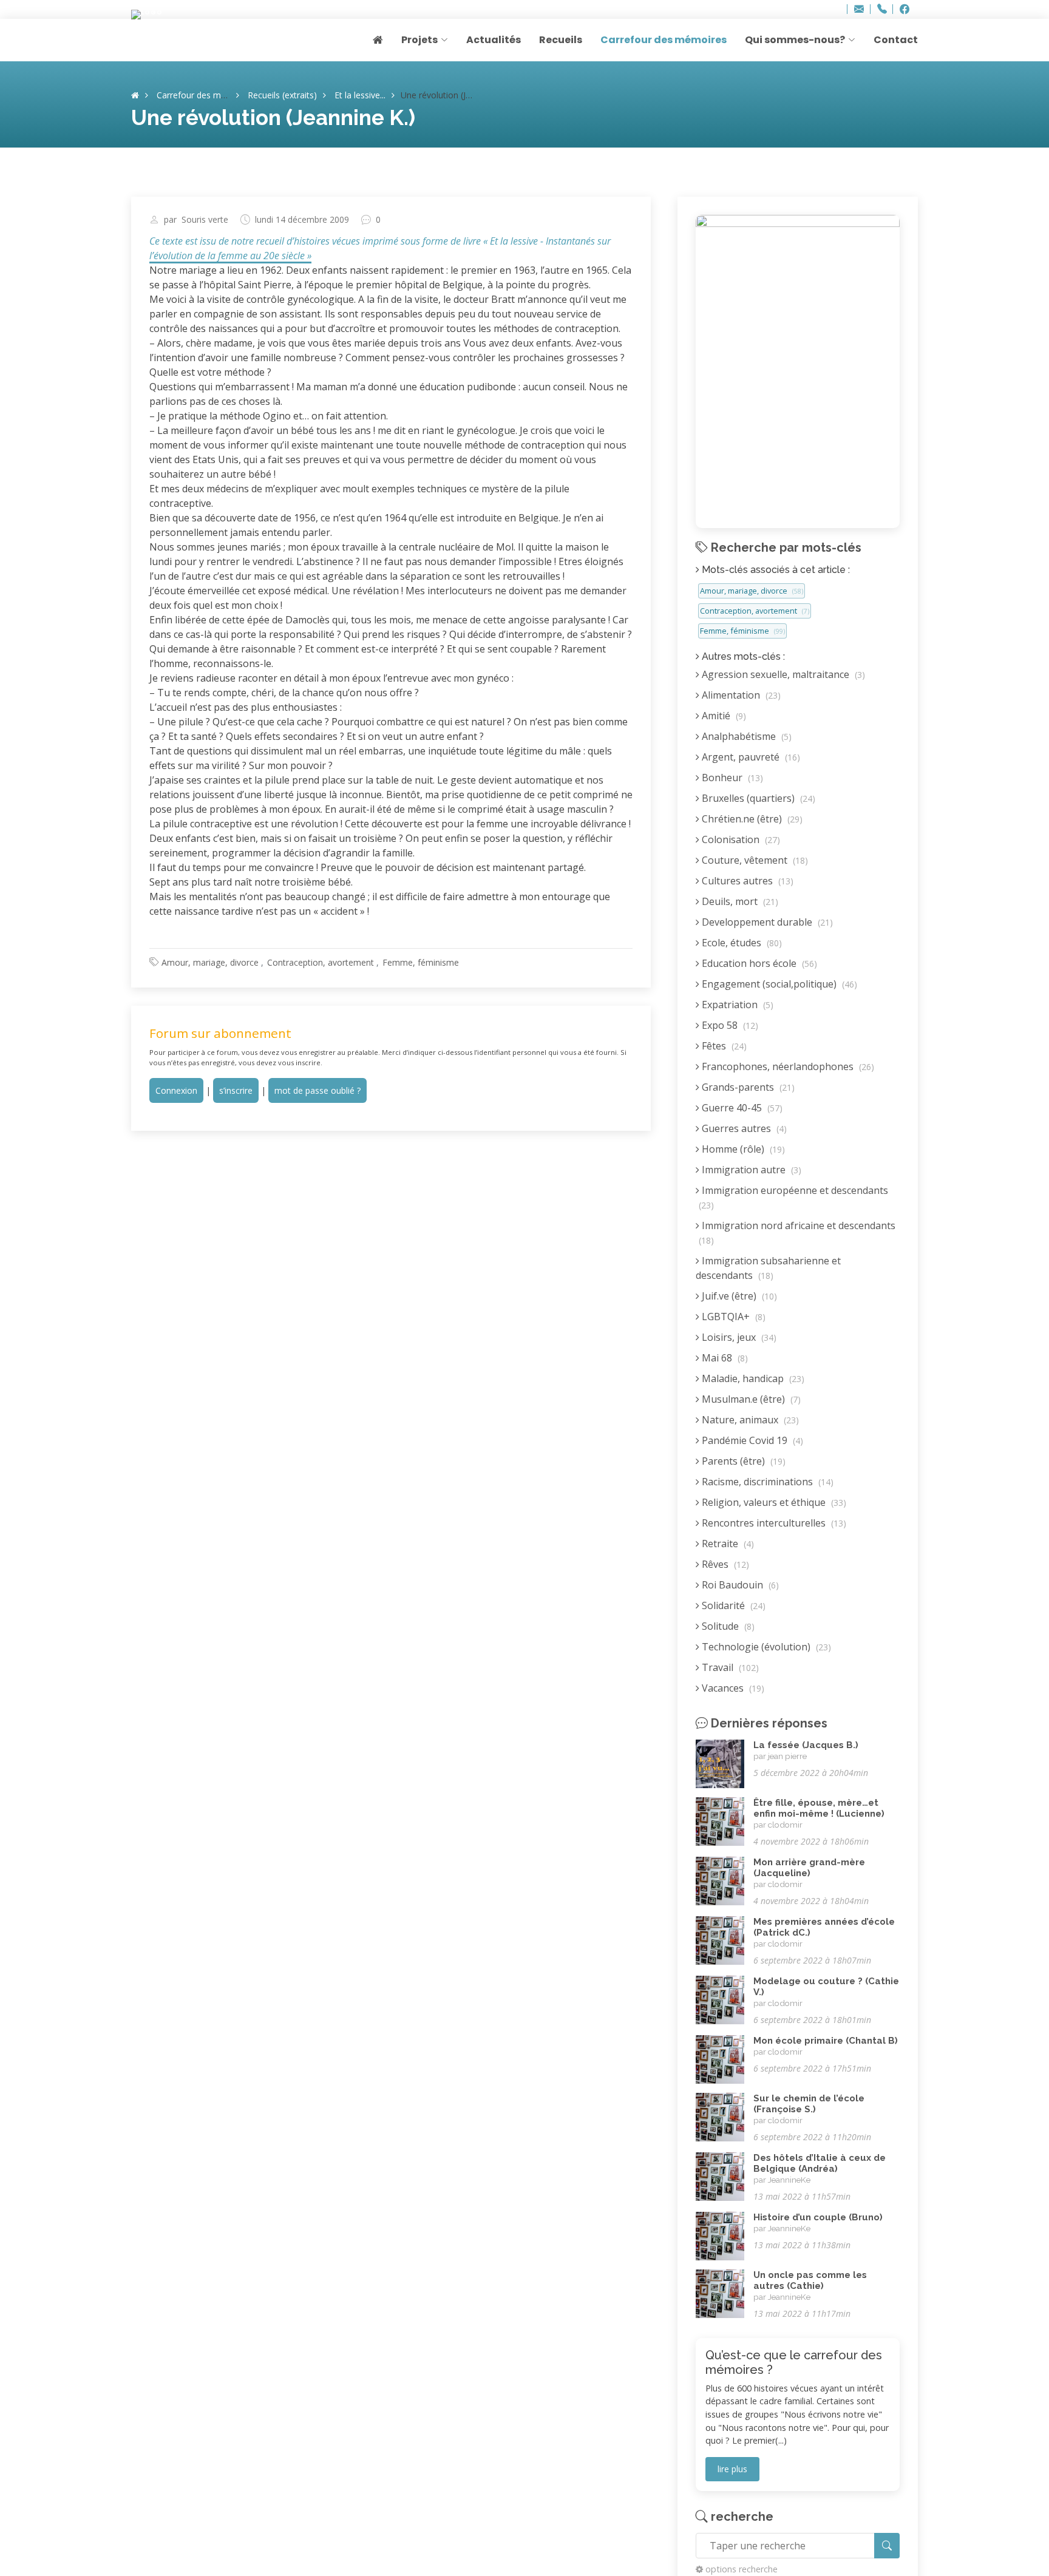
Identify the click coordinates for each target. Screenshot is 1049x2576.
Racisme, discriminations (766, 1482)
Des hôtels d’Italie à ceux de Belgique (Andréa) (820, 2163)
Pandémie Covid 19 (751, 1440)
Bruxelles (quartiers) (757, 798)
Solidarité (732, 1605)
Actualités (494, 40)
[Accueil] (135, 95)
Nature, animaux (749, 1420)
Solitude (727, 1626)
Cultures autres (746, 881)
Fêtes (723, 1046)
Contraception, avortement (321, 962)
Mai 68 (724, 1358)
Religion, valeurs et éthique (773, 1502)
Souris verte (205, 220)
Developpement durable (766, 922)
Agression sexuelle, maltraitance (782, 674)
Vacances (732, 1688)
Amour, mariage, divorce (210, 962)
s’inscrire (236, 1090)
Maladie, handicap (752, 1378)
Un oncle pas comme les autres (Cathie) (810, 2280)
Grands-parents (747, 1087)
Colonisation (740, 839)
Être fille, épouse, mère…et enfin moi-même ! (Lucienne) (819, 1808)
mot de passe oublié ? (317, 1090)
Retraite (727, 1544)
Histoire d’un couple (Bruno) (818, 2217)
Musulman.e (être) (750, 1399)
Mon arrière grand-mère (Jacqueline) (809, 1868)
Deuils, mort (739, 901)
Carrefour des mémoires (664, 40)
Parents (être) (742, 1461)
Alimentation (740, 695)
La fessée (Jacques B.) (806, 1745)
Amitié (723, 716)
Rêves (724, 1564)
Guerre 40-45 (741, 1108)
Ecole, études (741, 943)
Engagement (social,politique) (778, 984)
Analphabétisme (745, 736)
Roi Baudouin (739, 1585)
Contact (896, 40)
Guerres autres (743, 1128)
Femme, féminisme (421, 962)
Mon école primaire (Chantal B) (826, 2041)
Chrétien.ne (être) (751, 819)
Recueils (561, 40)
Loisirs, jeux (738, 1337)
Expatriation (736, 1005)
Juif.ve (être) (738, 1296)
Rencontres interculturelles (773, 1523)
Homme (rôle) (742, 1149)
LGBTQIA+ (732, 1317)
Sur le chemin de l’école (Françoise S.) (809, 2104)
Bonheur (731, 778)
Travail (729, 1667)
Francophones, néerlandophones (787, 1066)
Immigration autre (750, 1170)
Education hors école (758, 963)
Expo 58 (729, 1025)
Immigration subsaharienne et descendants (768, 1268)
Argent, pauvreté (750, 757)
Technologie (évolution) (765, 1647)
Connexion (176, 1090)
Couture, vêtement (754, 860)
